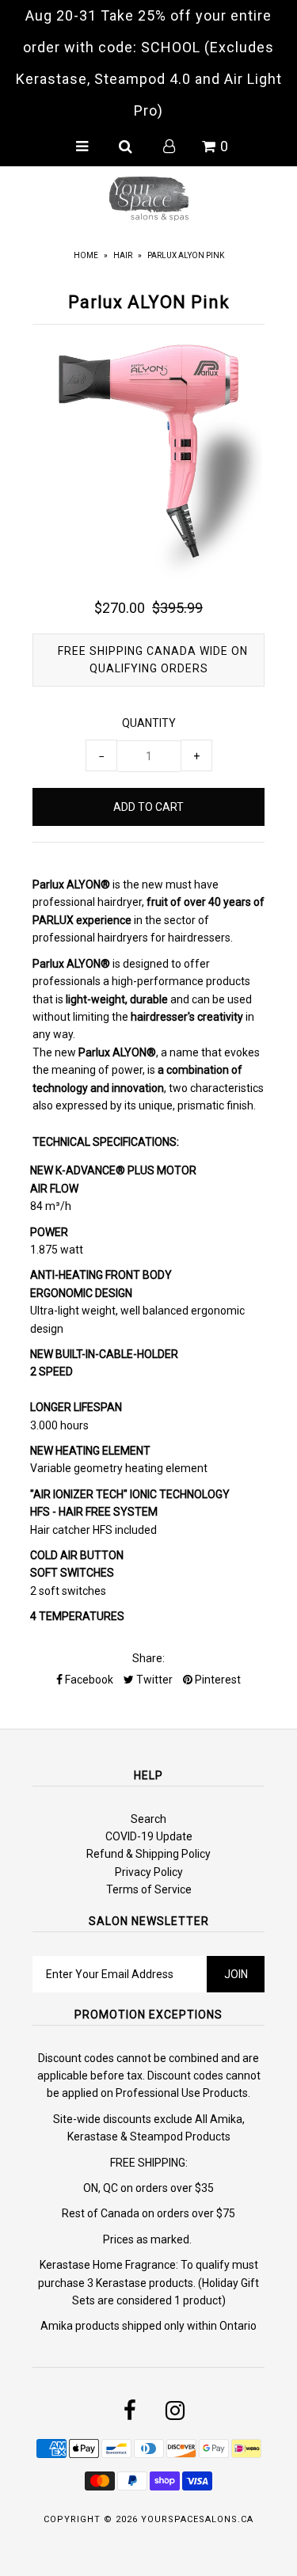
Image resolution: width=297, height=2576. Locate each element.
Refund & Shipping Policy (148, 1854)
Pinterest (217, 1680)
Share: (148, 1658)
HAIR (123, 255)
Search (148, 1819)
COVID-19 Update (149, 1836)
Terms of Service (149, 1889)
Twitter (153, 1680)
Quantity (149, 723)
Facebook (88, 1680)
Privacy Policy (149, 1872)
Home (86, 255)
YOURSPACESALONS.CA (197, 2519)
